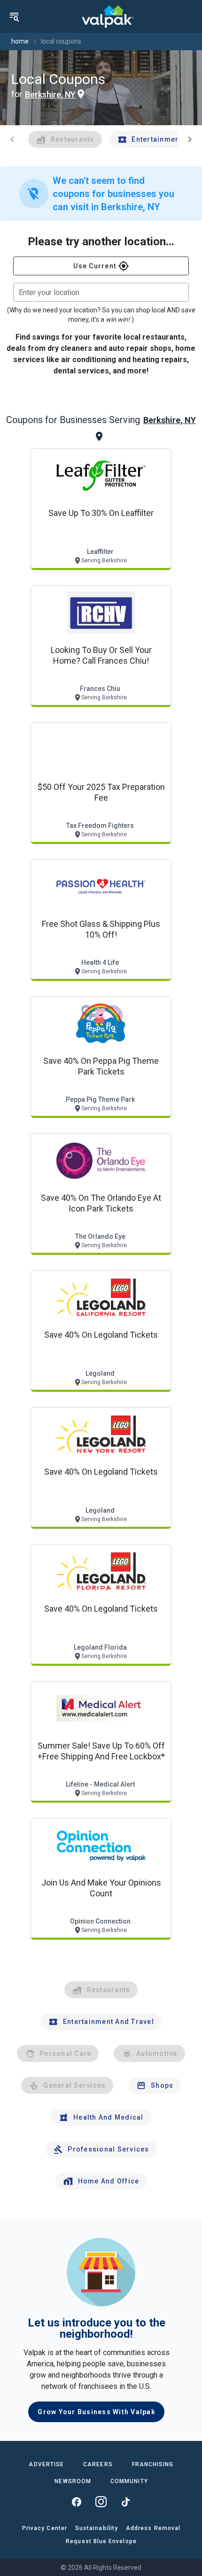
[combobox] (101, 292)
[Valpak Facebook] (77, 2502)
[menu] (14, 16)
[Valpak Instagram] (101, 2502)
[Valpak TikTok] (125, 2502)
